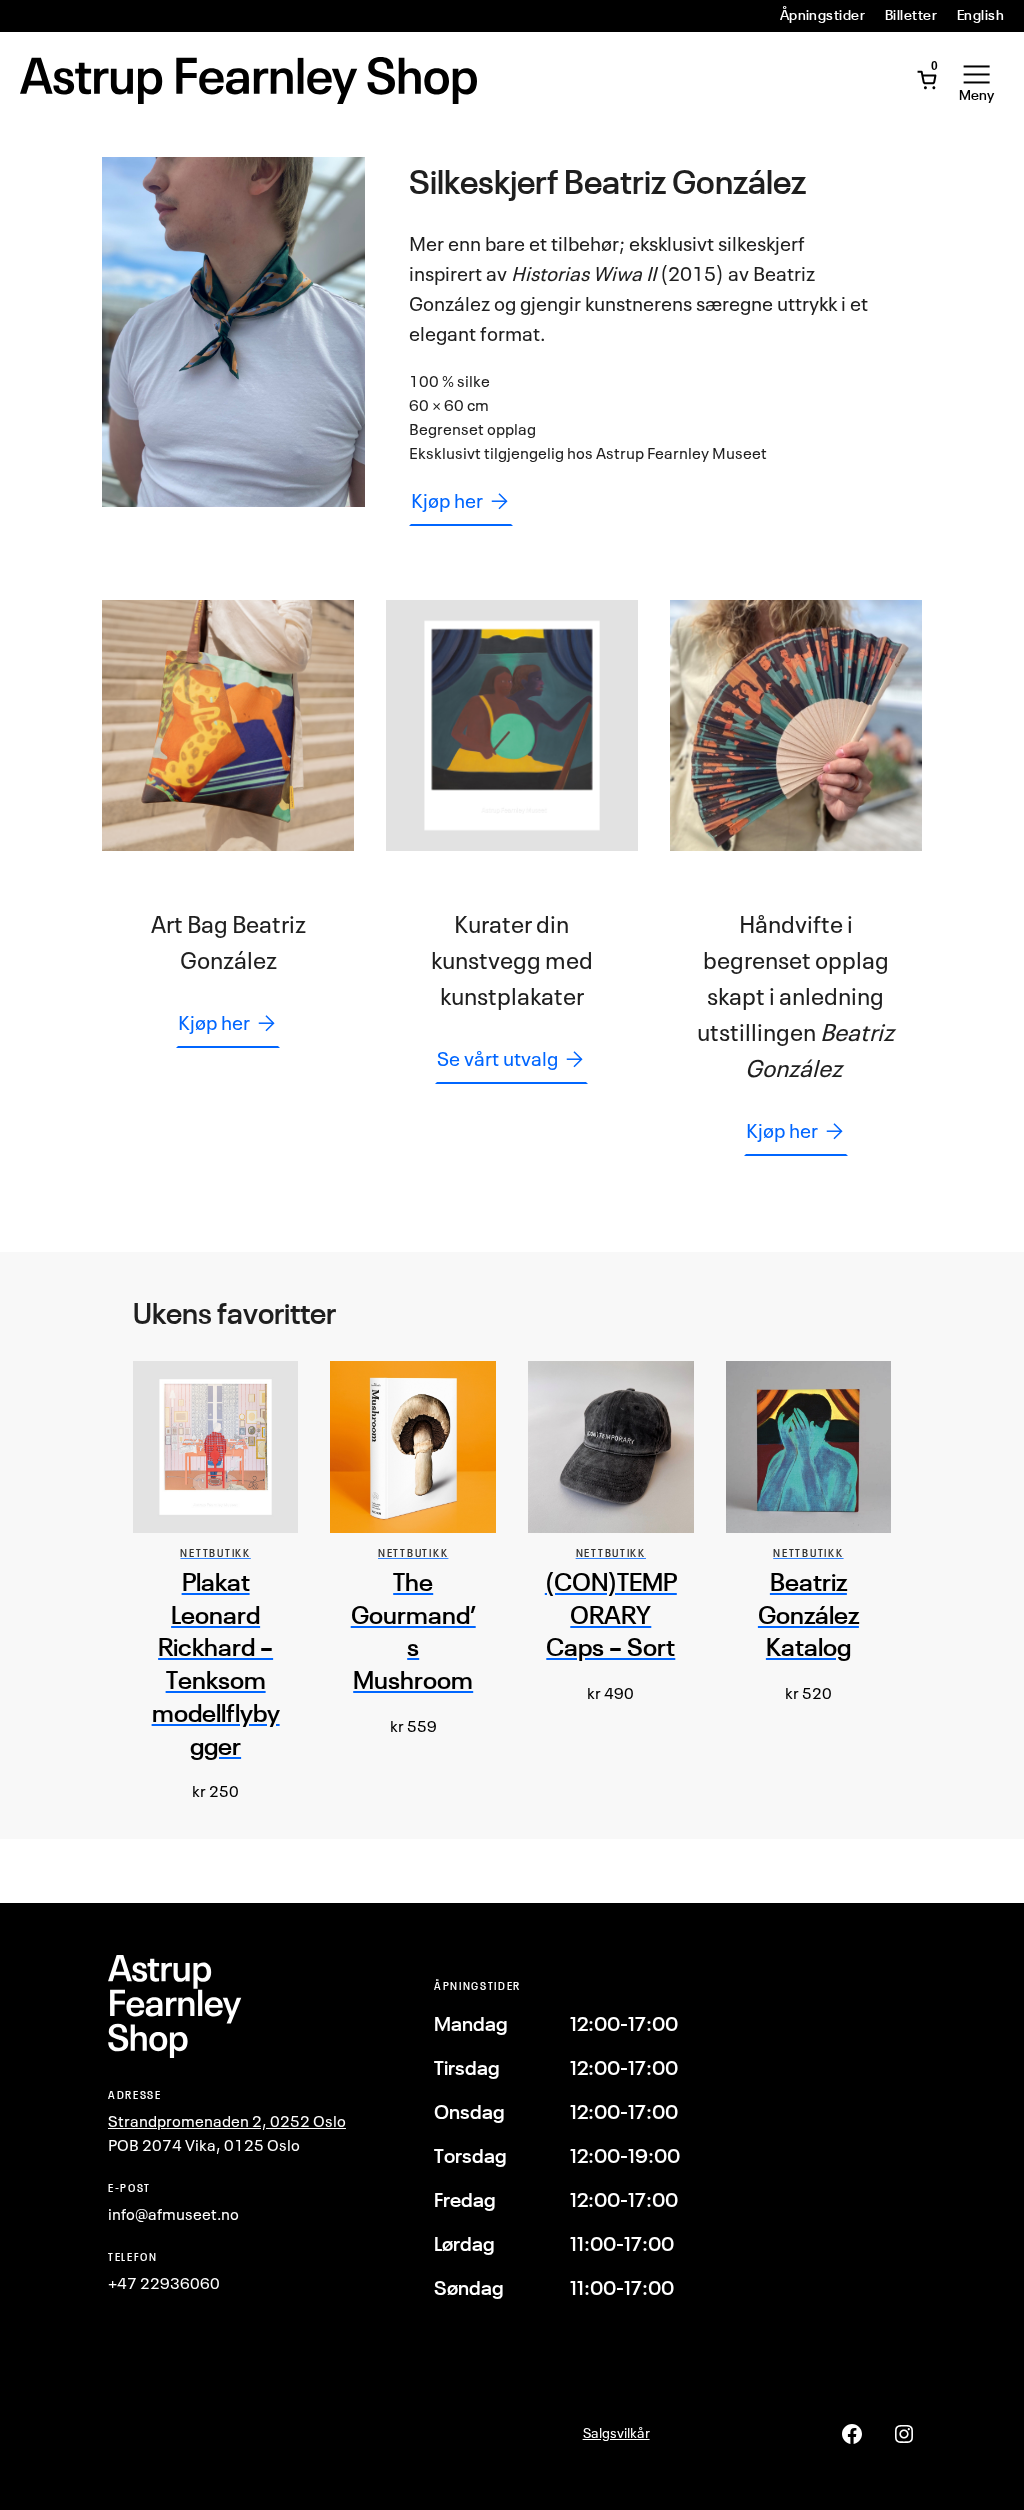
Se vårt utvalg (497, 1058)
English (980, 15)
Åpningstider (823, 15)
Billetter (911, 15)
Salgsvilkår (616, 2432)
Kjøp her (447, 500)
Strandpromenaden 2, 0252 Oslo (227, 2121)
